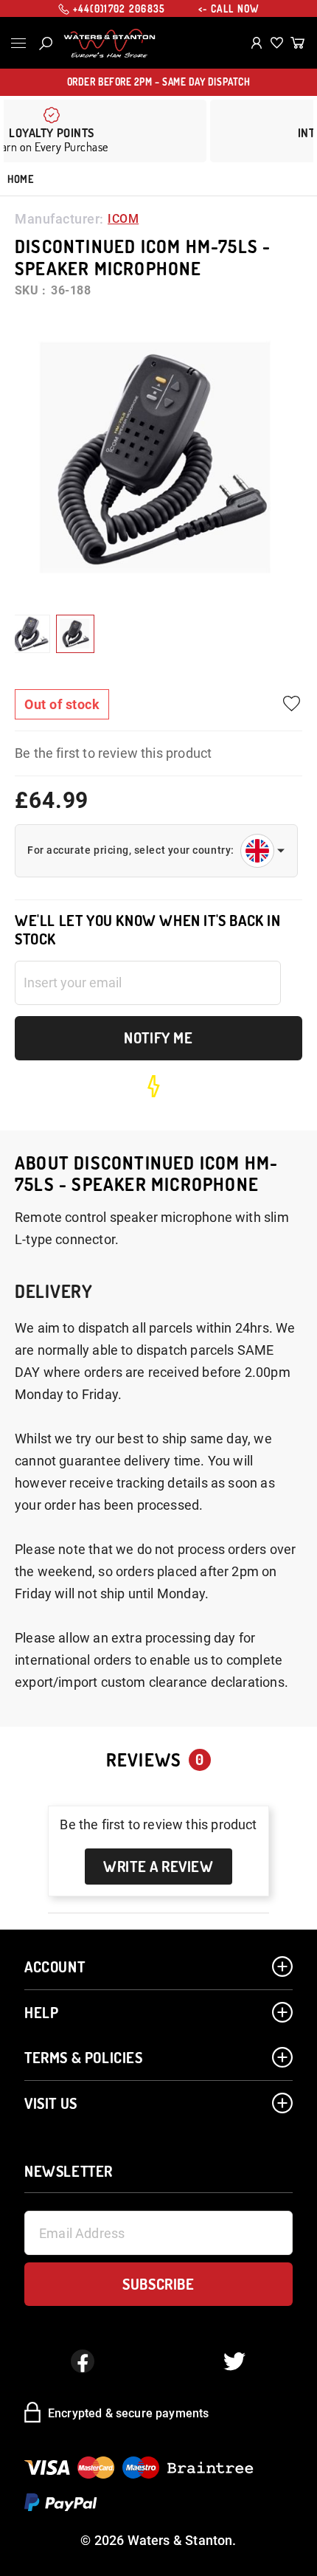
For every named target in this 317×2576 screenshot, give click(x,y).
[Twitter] (234, 2361)
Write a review (158, 1866)
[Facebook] (83, 2361)
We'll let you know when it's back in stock (148, 930)
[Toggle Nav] (18, 43)
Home (20, 179)
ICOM (123, 219)
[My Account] (257, 43)
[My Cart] (297, 43)
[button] (31, 634)
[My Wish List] (277, 43)
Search (46, 44)
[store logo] (109, 44)
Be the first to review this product (113, 753)
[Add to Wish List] (291, 704)
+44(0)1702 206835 (119, 9)
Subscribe (158, 2284)
